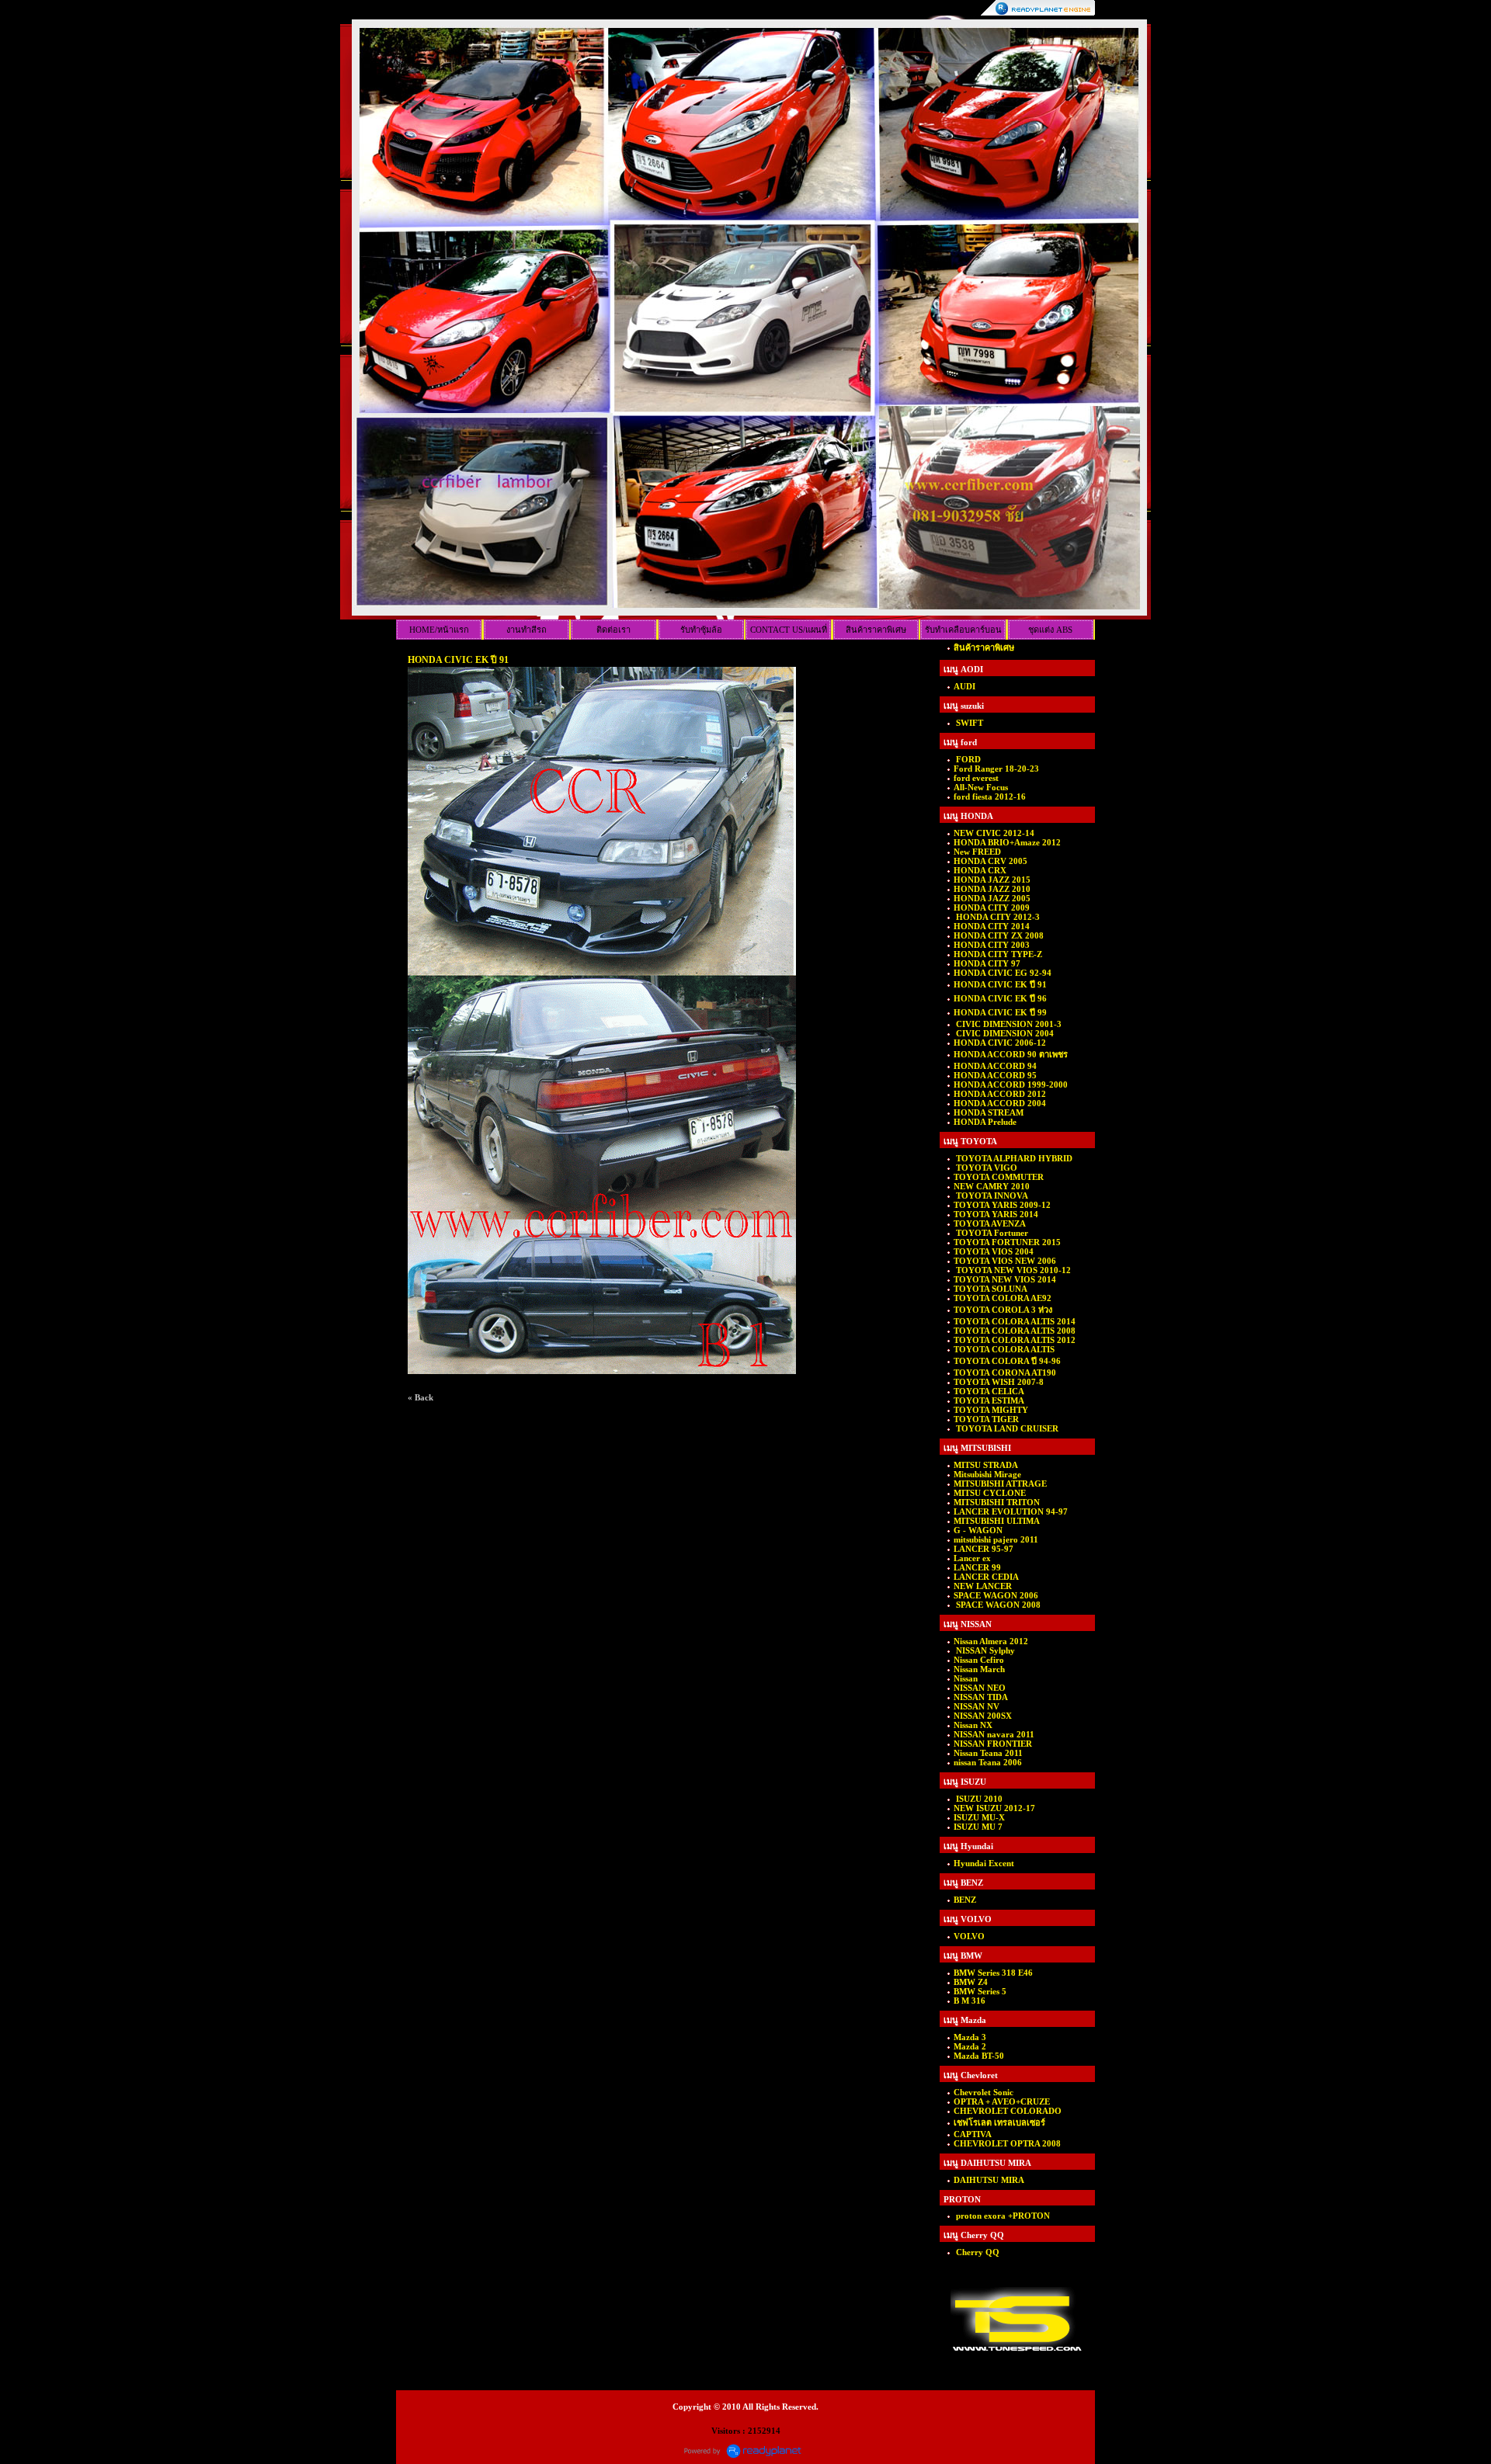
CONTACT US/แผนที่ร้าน (789, 632)
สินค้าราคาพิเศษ (876, 630)
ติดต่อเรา (613, 630)
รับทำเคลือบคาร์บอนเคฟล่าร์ (963, 632)
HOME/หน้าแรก (439, 630)
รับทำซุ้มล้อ (701, 630)
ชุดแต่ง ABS (1050, 630)
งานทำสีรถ (527, 630)
